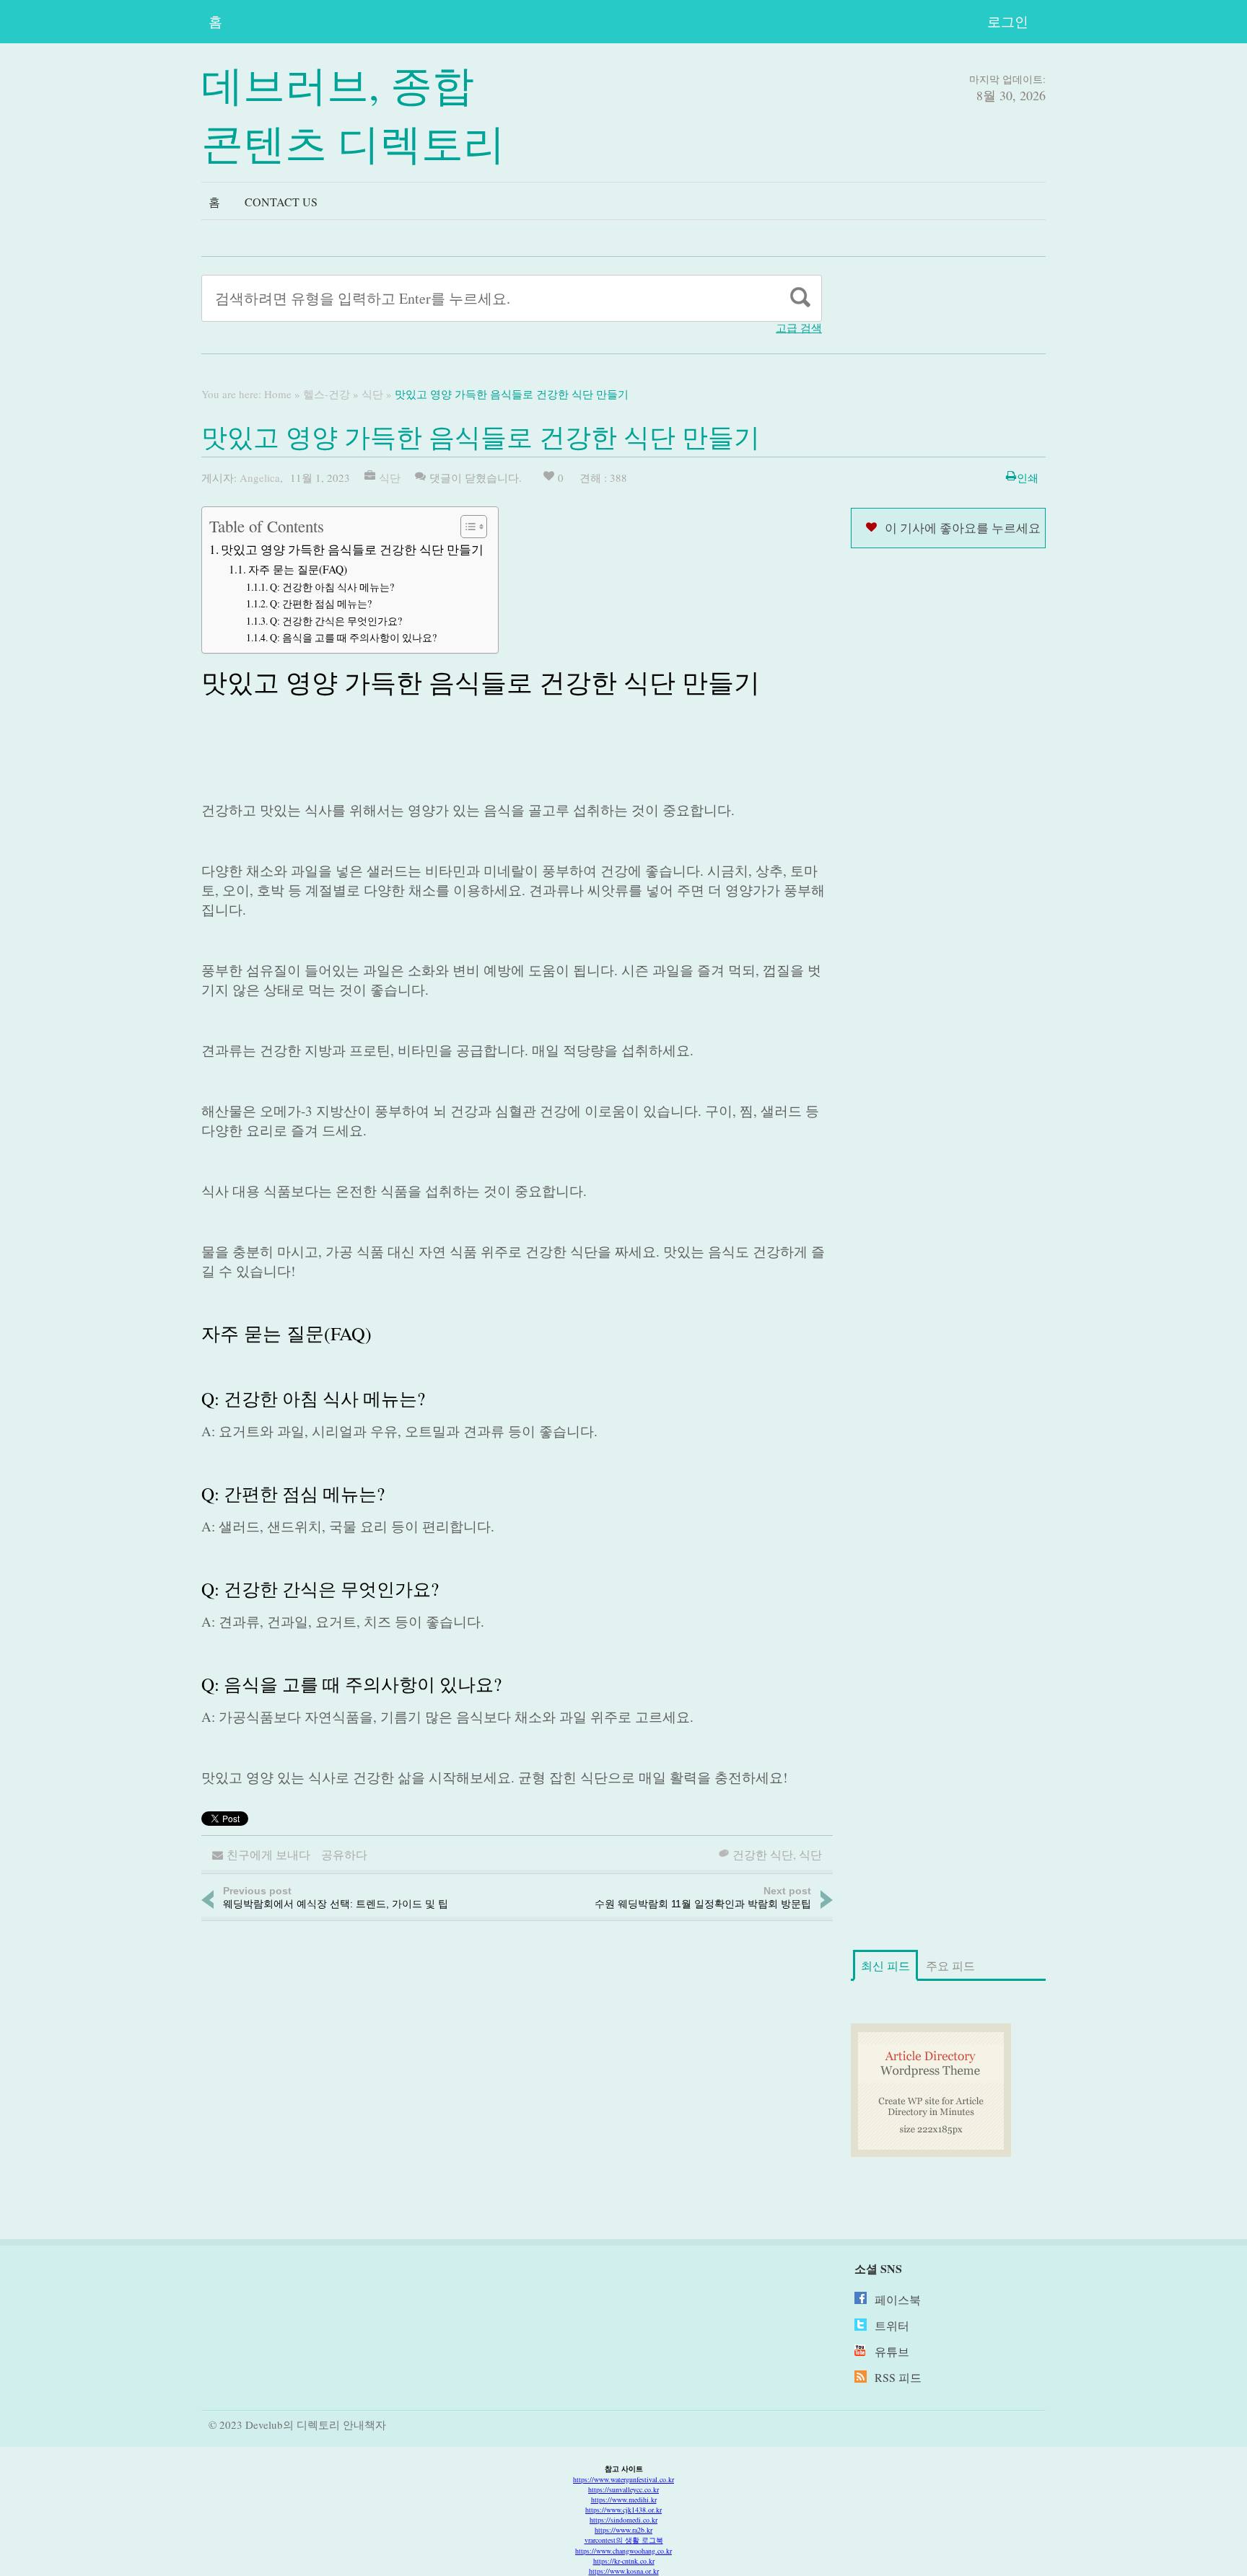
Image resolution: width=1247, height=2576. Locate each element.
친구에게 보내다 (268, 1854)
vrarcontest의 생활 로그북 (624, 2540)
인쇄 (1028, 478)
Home (278, 394)
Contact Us (281, 202)
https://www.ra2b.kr (623, 2530)
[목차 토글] (467, 527)
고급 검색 (799, 328)
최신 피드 (885, 1965)
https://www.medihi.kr (624, 2500)
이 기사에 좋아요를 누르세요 (963, 528)
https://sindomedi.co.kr (623, 2520)
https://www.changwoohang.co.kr (623, 2551)
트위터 (892, 2325)
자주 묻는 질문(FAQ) (298, 569)
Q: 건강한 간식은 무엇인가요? (336, 621)
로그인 (1008, 21)
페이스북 (898, 2299)
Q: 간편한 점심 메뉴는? (321, 603)
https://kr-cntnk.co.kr (624, 2561)
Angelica (260, 478)
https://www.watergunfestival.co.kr (623, 2479)
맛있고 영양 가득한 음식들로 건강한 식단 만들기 (352, 549)
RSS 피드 (898, 2377)
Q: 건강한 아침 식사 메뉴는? (332, 587)
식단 (372, 394)
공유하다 (344, 1854)
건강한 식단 (763, 1854)
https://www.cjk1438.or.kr (623, 2510)
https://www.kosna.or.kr (624, 2571)
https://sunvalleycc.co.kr (623, 2489)
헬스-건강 (327, 394)
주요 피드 (950, 1965)
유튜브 (892, 2351)
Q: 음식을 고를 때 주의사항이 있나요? (353, 637)
